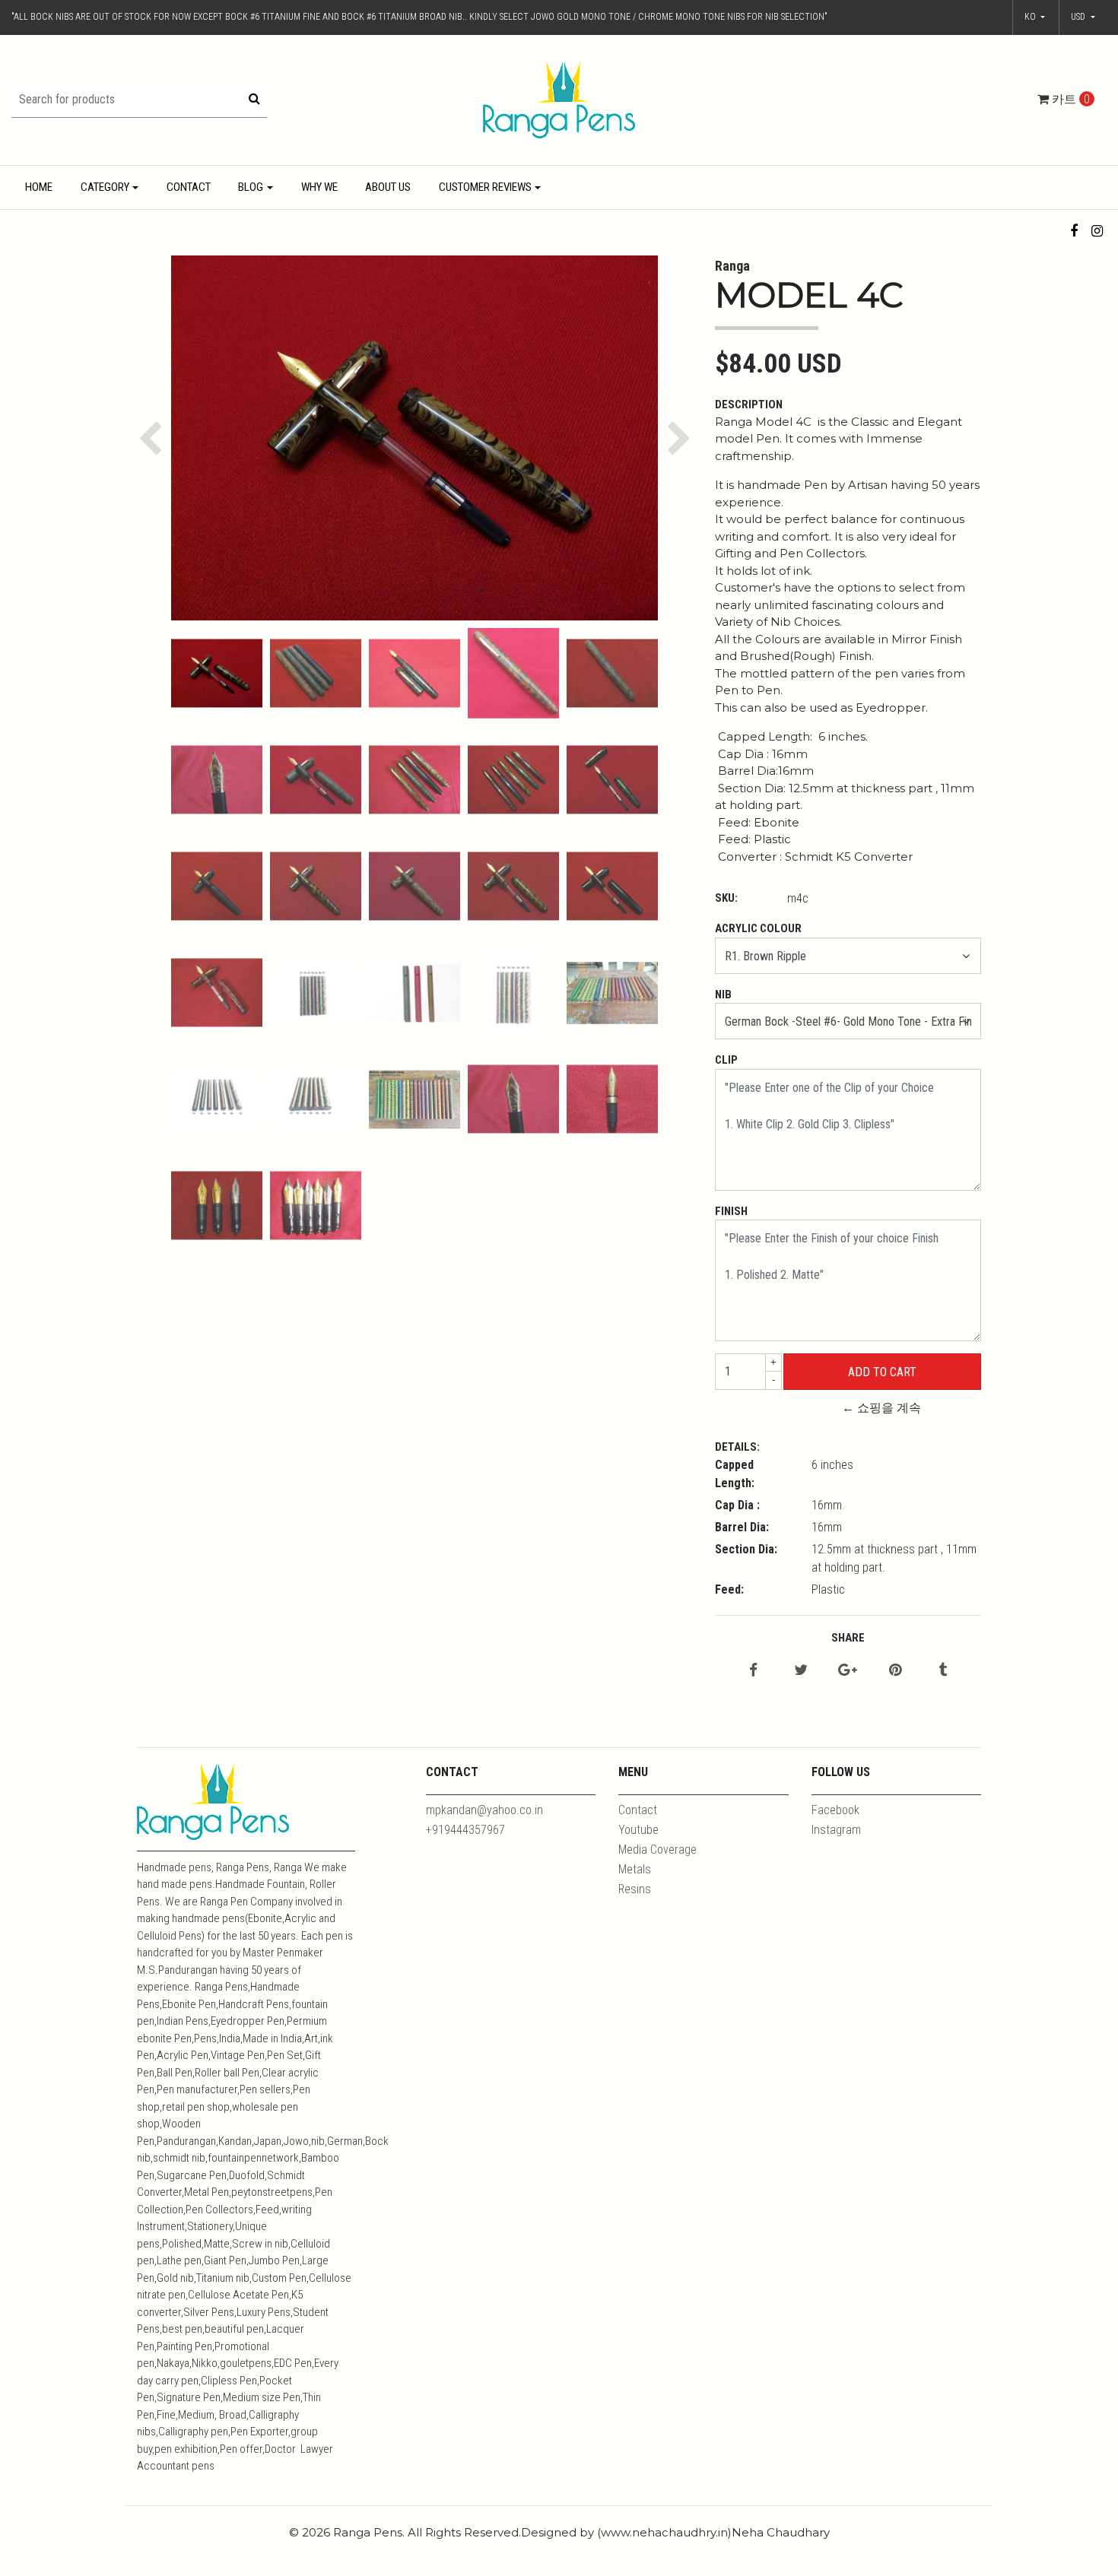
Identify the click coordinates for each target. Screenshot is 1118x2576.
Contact (189, 187)
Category (105, 187)
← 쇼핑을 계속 (881, 1408)
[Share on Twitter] (801, 1671)
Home (39, 187)
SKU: (726, 898)
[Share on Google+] (848, 1671)
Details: (737, 1447)
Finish (731, 1211)
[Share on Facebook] (753, 1671)
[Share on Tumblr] (943, 1671)
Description (749, 404)
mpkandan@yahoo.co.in (484, 1810)
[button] (1083, 17)
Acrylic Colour (758, 928)
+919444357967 (465, 1830)
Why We (319, 187)
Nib (723, 995)
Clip (726, 1060)
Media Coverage (657, 1850)
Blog (251, 187)
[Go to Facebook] (1074, 231)
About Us (388, 187)
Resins (635, 1889)
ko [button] (1031, 17)
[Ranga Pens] (559, 99)
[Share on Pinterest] (895, 1671)
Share (848, 1638)
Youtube (638, 1830)
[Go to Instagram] (1097, 231)
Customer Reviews (485, 187)
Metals (635, 1869)
